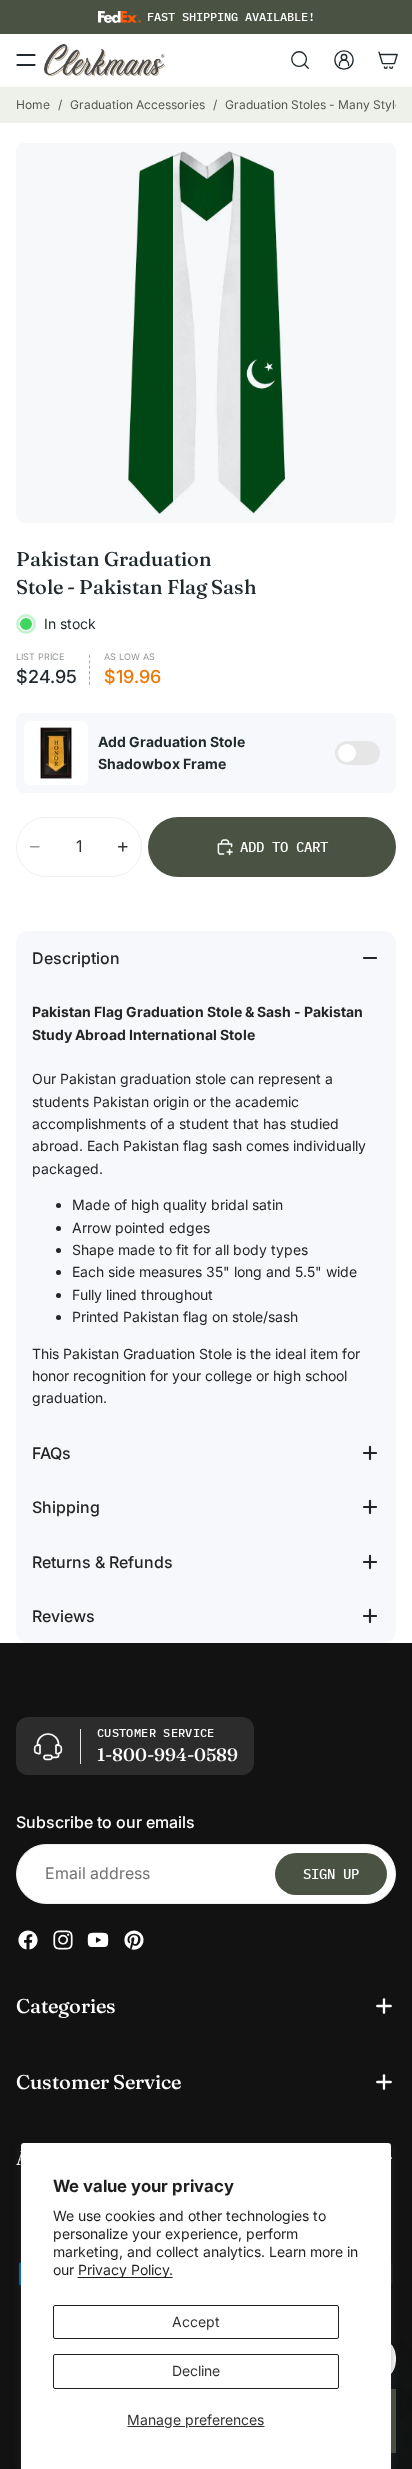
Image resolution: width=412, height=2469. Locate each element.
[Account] (344, 60)
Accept (196, 2321)
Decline (196, 2370)
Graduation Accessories (137, 104)
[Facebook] (28, 1940)
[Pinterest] (134, 1940)
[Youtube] (98, 1940)
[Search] (300, 60)
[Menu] (26, 60)
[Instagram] (63, 1940)
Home (33, 104)
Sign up (331, 1874)
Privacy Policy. (125, 2269)
